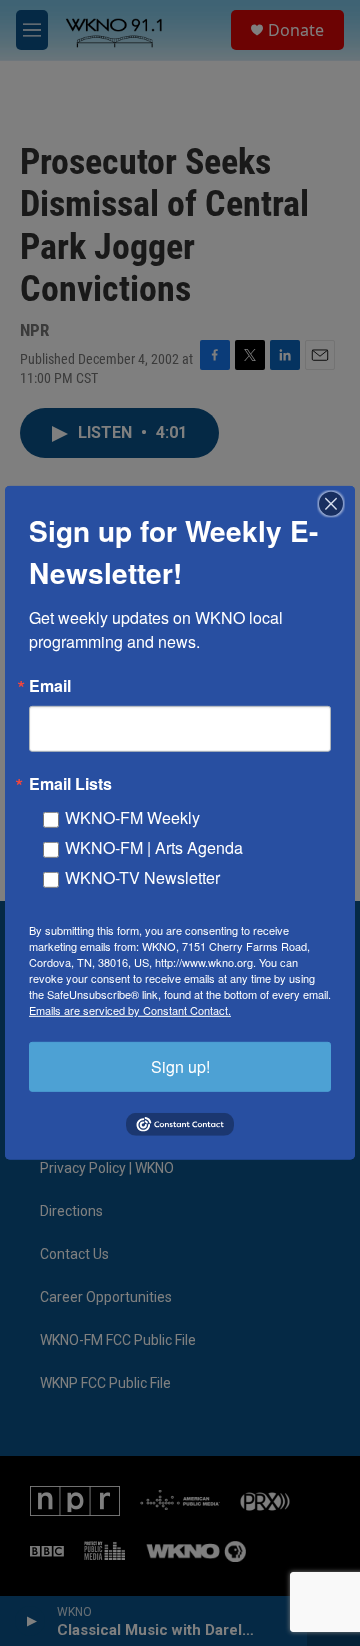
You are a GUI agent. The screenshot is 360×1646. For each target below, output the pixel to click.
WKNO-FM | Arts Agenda (154, 847)
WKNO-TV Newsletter (142, 877)
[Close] (337, 504)
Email (50, 686)
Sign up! (180, 1066)
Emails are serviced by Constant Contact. (130, 1010)
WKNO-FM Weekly (132, 817)
